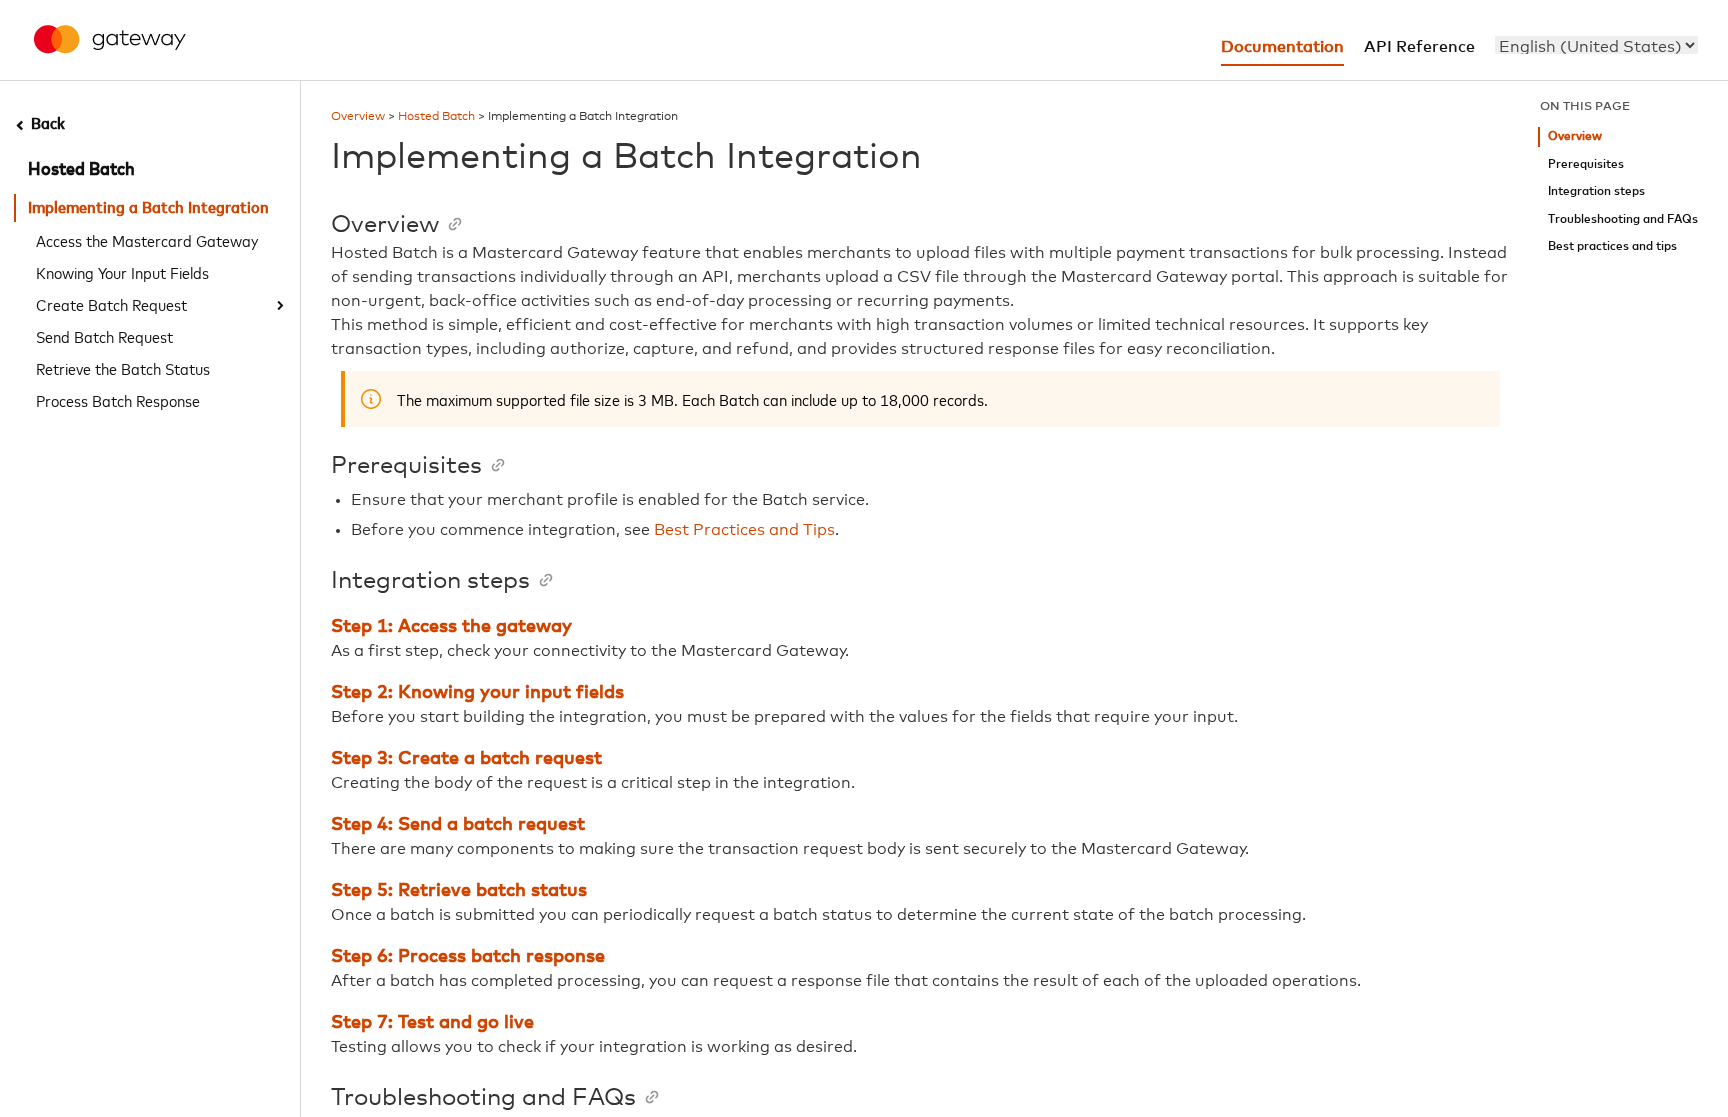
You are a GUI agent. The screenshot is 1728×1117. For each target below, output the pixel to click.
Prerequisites (1586, 164)
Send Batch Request (104, 336)
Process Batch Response (118, 400)
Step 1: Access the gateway (451, 627)
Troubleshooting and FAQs (1623, 219)
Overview (358, 117)
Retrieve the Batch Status (123, 368)
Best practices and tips (1612, 246)
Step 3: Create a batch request (466, 759)
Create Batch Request (111, 304)
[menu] (1596, 45)
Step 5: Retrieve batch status (459, 891)
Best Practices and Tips (744, 530)
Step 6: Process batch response (468, 957)
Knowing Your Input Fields (122, 272)
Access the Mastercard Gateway (147, 240)
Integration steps (1596, 191)
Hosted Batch (81, 170)
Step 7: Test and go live (432, 1023)
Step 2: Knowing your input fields (477, 693)
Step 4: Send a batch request (458, 825)
